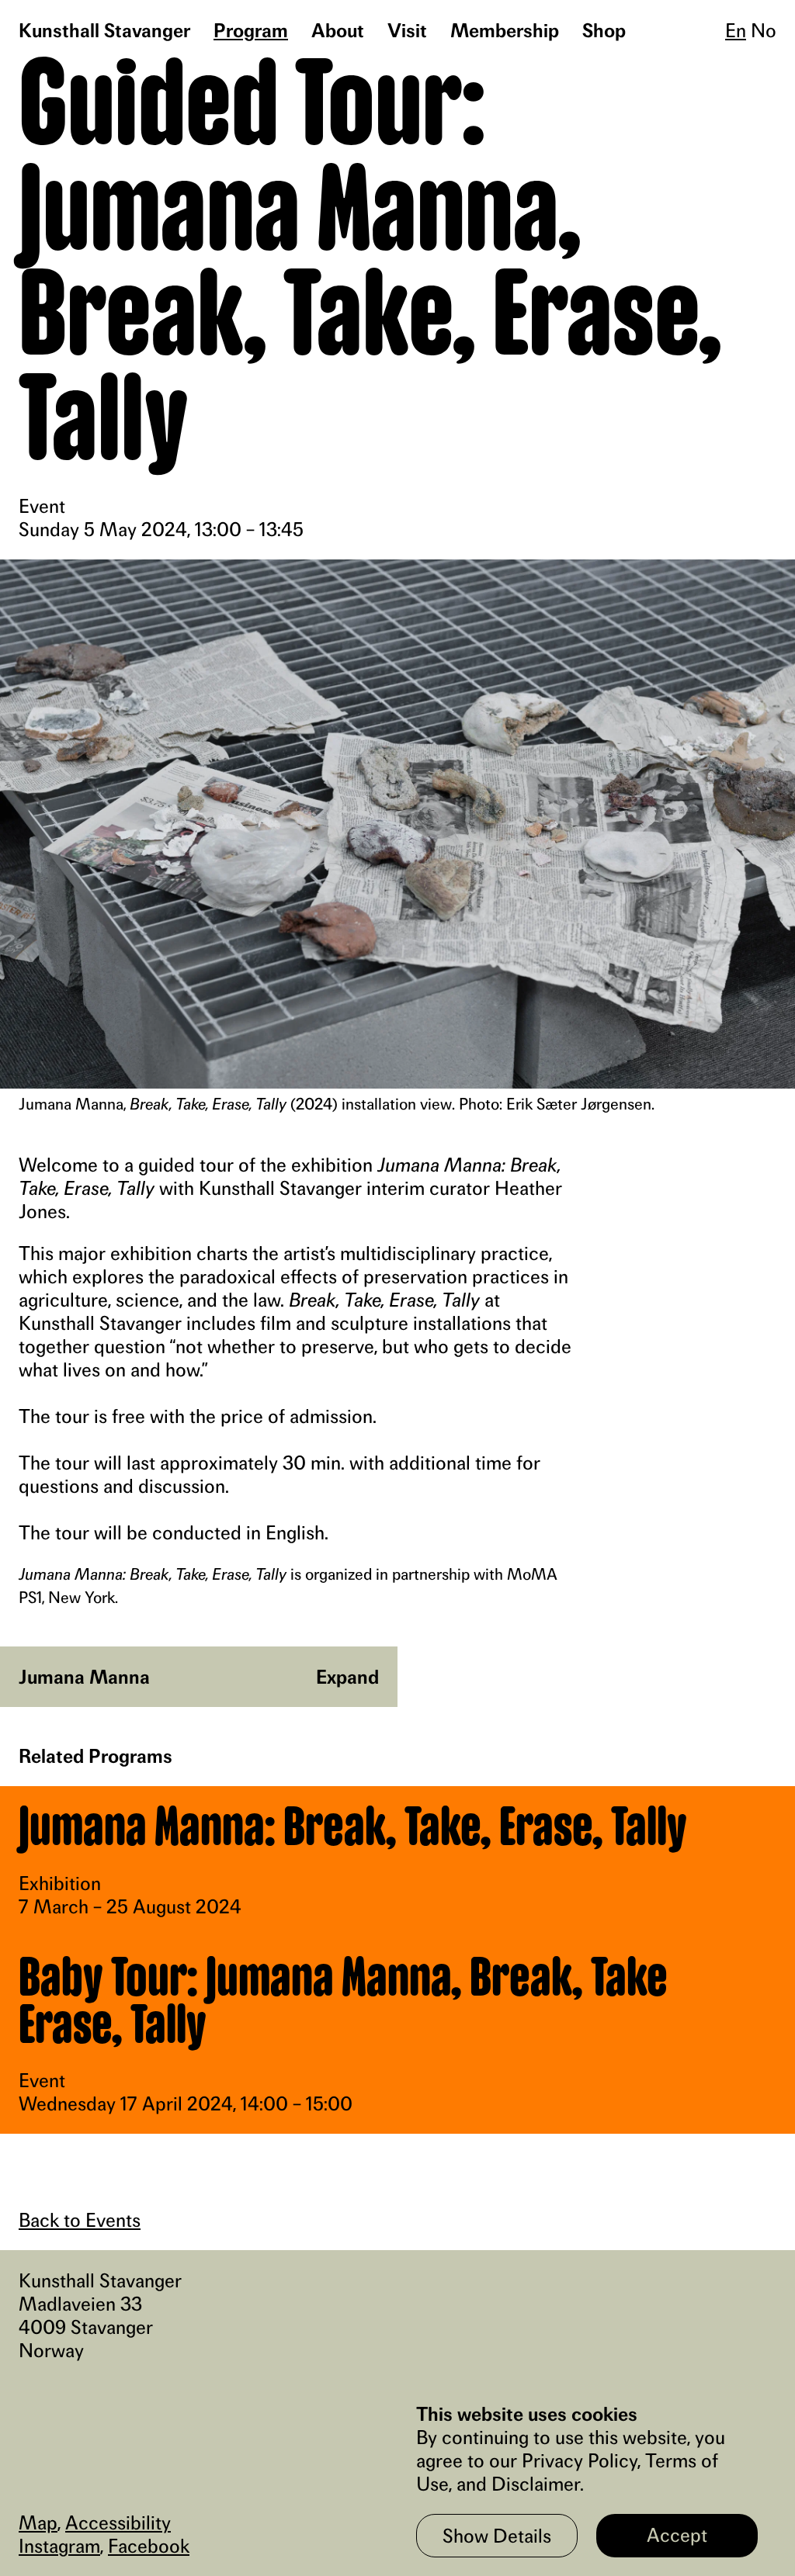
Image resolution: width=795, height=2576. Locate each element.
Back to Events (80, 2220)
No (764, 30)
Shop (604, 30)
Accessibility (118, 2522)
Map (38, 2522)
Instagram (59, 2546)
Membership (505, 30)
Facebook (149, 2546)
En (736, 30)
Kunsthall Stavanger (104, 30)
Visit (407, 30)
